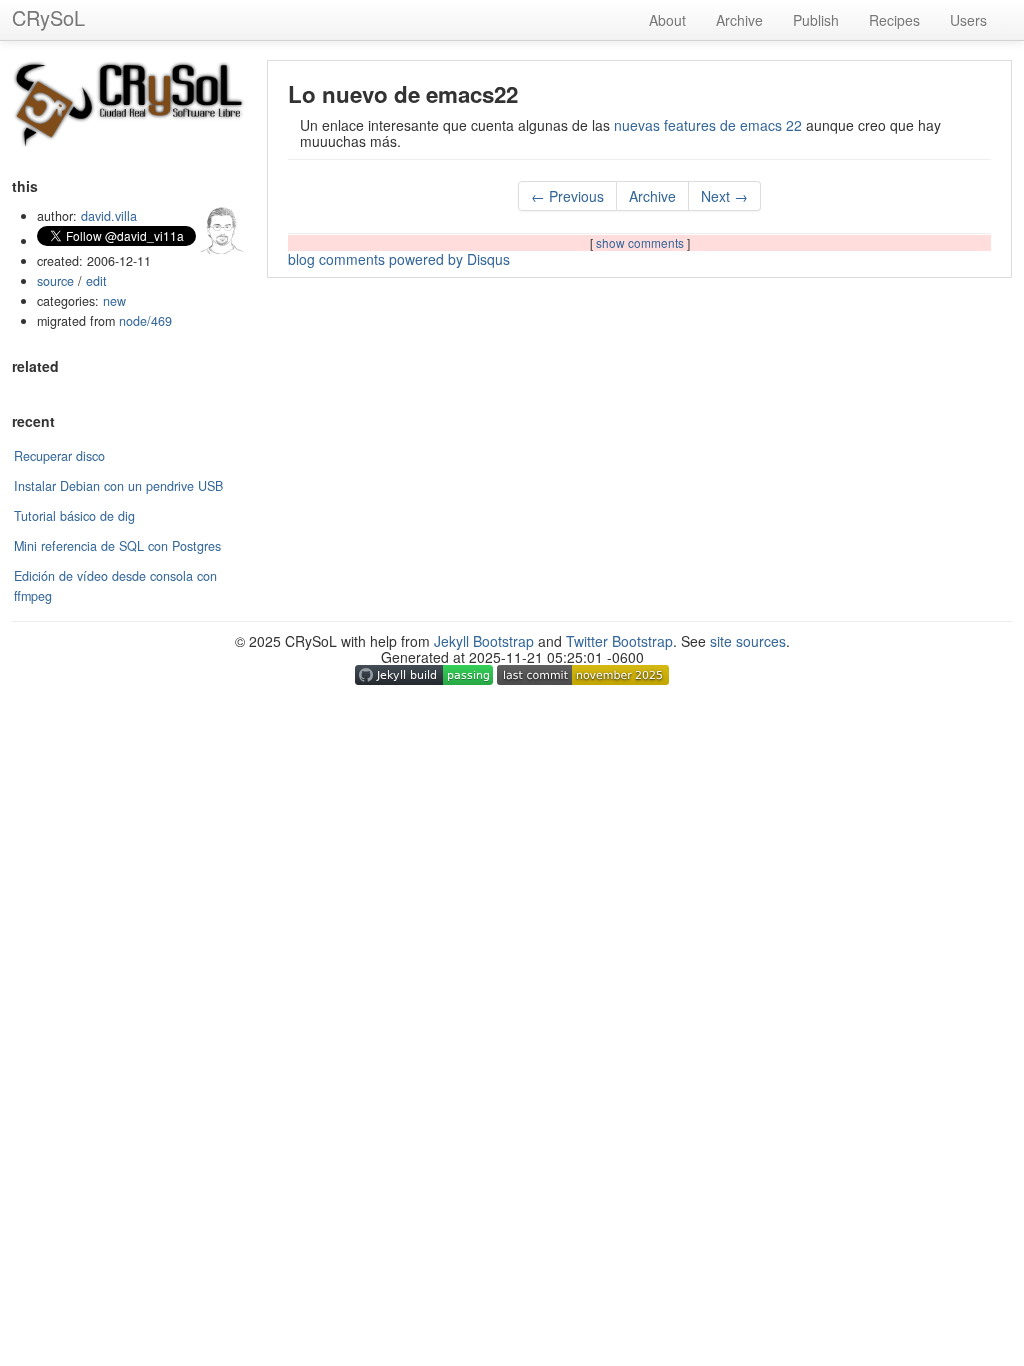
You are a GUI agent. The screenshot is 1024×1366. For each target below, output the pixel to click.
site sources (748, 641)
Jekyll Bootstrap (484, 641)
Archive (739, 20)
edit (96, 281)
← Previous (567, 196)
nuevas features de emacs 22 (708, 125)
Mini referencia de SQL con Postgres (117, 546)
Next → (724, 196)
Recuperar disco (59, 456)
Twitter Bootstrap (619, 641)
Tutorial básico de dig (74, 516)
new (114, 301)
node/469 (145, 321)
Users (968, 20)
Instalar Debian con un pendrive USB (118, 486)
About (667, 20)
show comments (641, 242)
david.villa (109, 216)
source (55, 281)
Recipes (894, 20)
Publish (816, 20)
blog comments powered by (399, 259)
